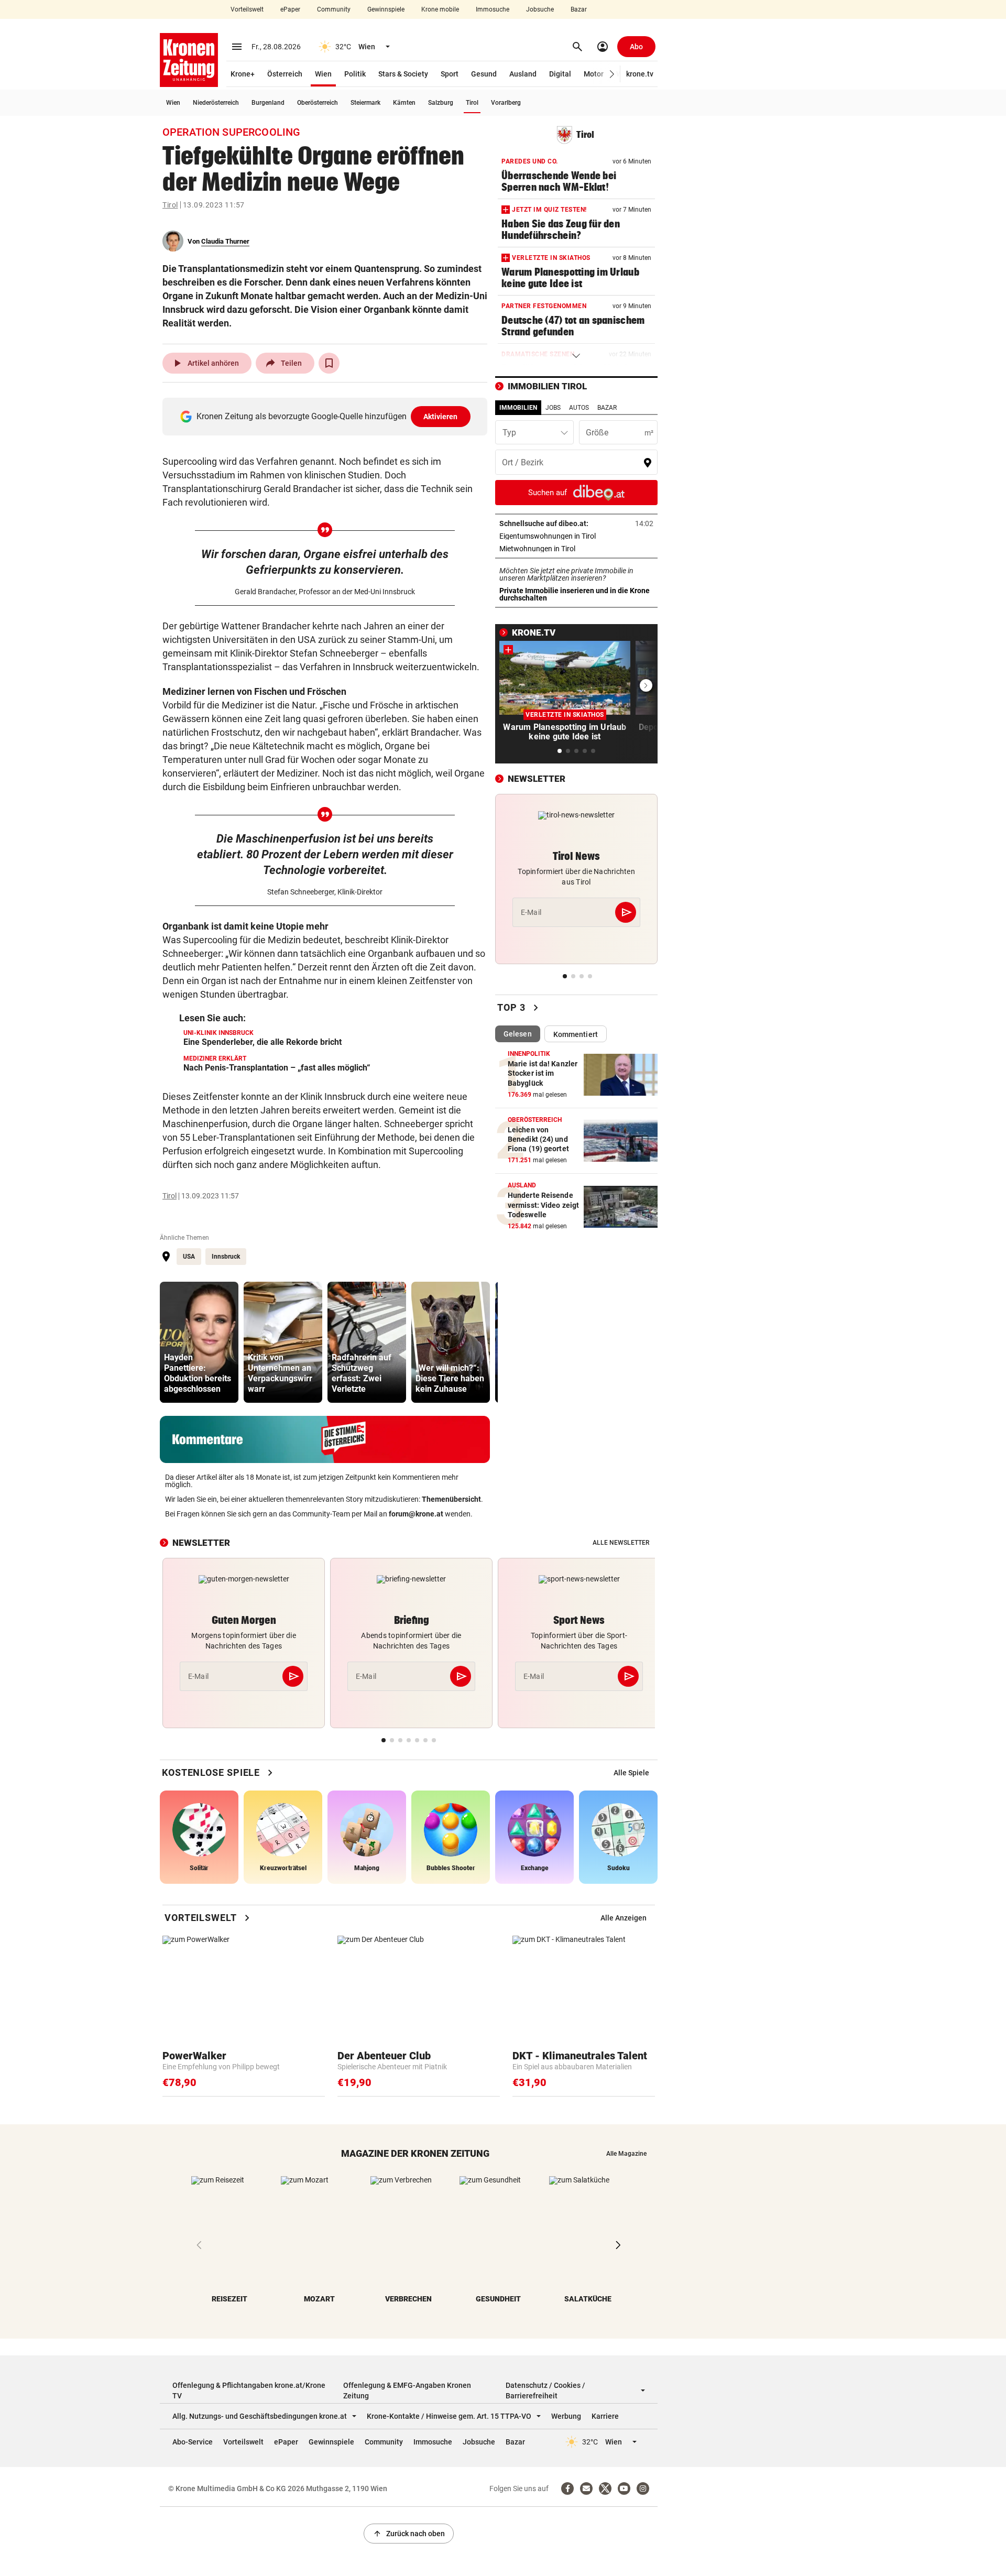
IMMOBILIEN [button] (518, 408)
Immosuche (493, 9)
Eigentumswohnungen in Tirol (576, 536)
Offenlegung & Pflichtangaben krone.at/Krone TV (249, 2391)
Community (334, 9)
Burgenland (268, 103)
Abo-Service (193, 2442)
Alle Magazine (626, 2154)
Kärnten (404, 103)
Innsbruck (226, 1257)
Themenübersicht (451, 1499)
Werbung (566, 2416)
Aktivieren (441, 417)
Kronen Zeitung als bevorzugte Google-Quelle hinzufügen (327, 416)
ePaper (290, 9)
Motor (594, 74)
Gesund (484, 74)
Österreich (285, 74)
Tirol (472, 103)
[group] (199, 1342)
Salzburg (441, 103)
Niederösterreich (216, 103)
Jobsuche (540, 9)
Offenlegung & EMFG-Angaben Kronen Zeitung (407, 2391)
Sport (450, 74)
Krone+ (243, 74)
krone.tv (640, 74)
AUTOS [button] (579, 408)
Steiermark (365, 103)
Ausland (523, 74)
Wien (323, 74)
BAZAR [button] (607, 408)
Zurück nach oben (409, 2534)
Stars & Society (403, 74)
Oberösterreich (318, 103)
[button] (612, 74)
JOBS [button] (553, 408)
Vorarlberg (506, 103)
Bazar (579, 9)
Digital (560, 74)
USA (189, 1257)
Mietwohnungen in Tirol (570, 549)
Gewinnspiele (386, 9)
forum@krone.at (416, 1514)
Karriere (605, 2416)
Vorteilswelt (247, 9)
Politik (355, 74)
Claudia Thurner (225, 241)
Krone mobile (440, 9)
